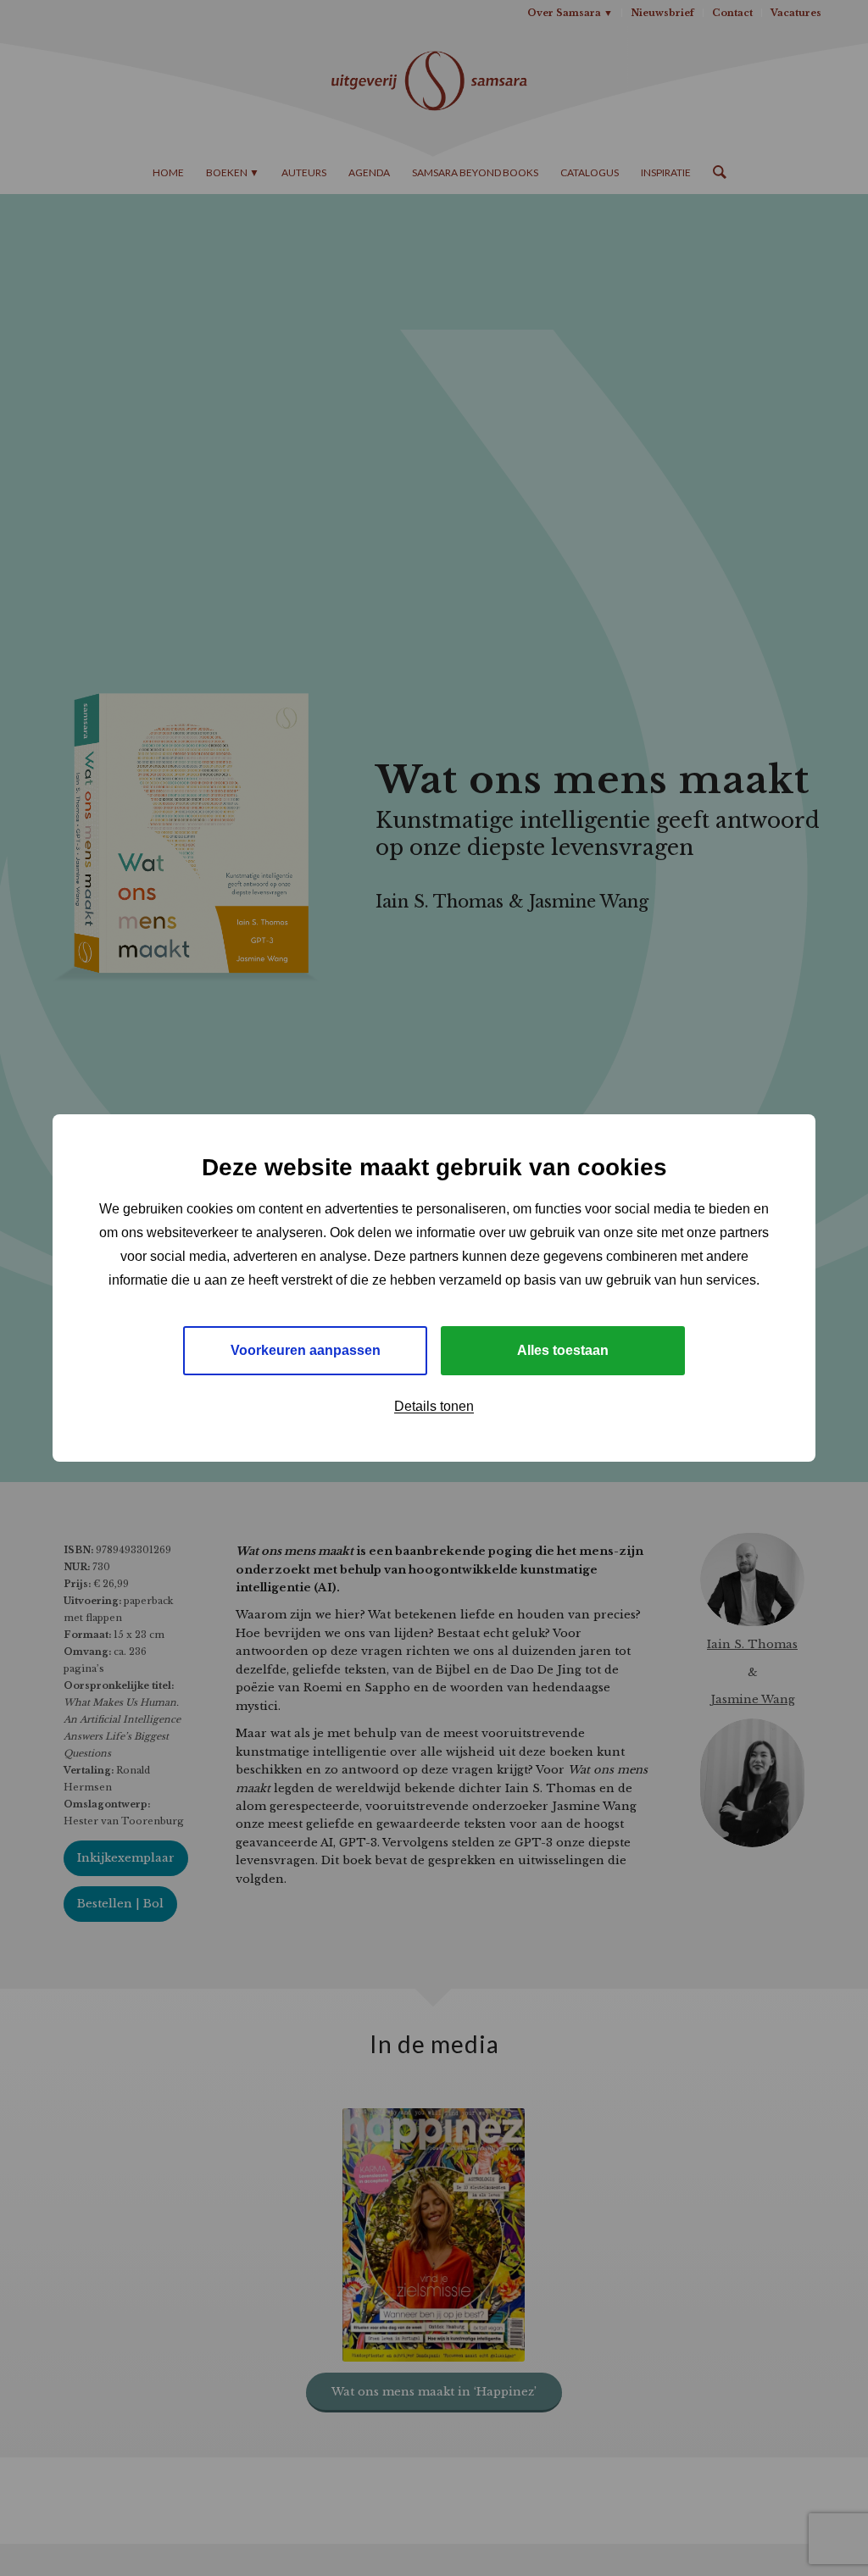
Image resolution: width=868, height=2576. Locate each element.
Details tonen (434, 1406)
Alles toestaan (563, 1350)
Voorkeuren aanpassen (306, 1350)
